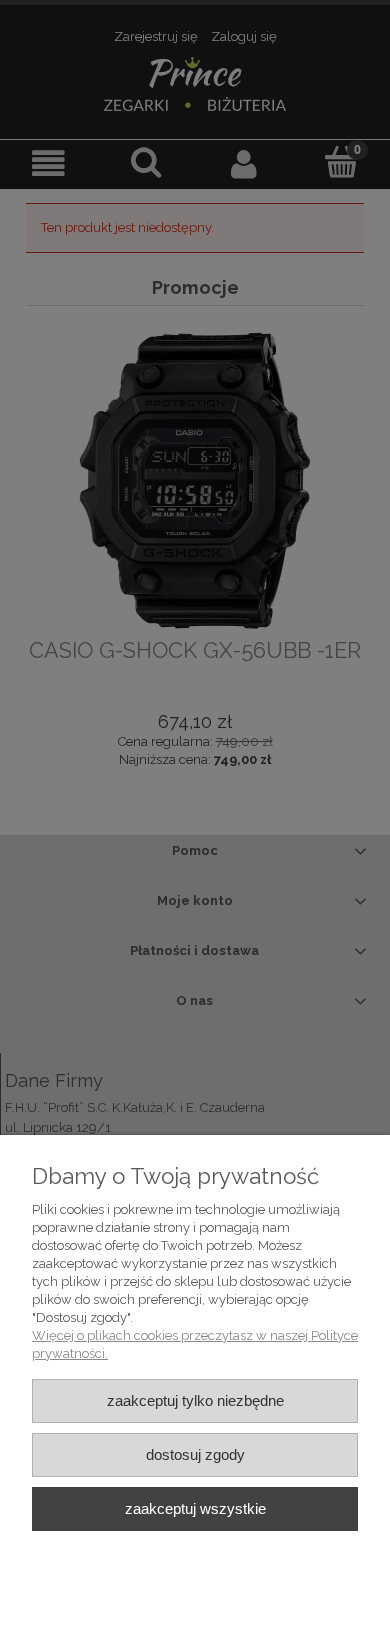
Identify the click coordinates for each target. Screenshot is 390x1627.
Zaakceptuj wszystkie (195, 1508)
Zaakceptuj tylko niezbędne (195, 1400)
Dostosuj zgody (195, 1454)
